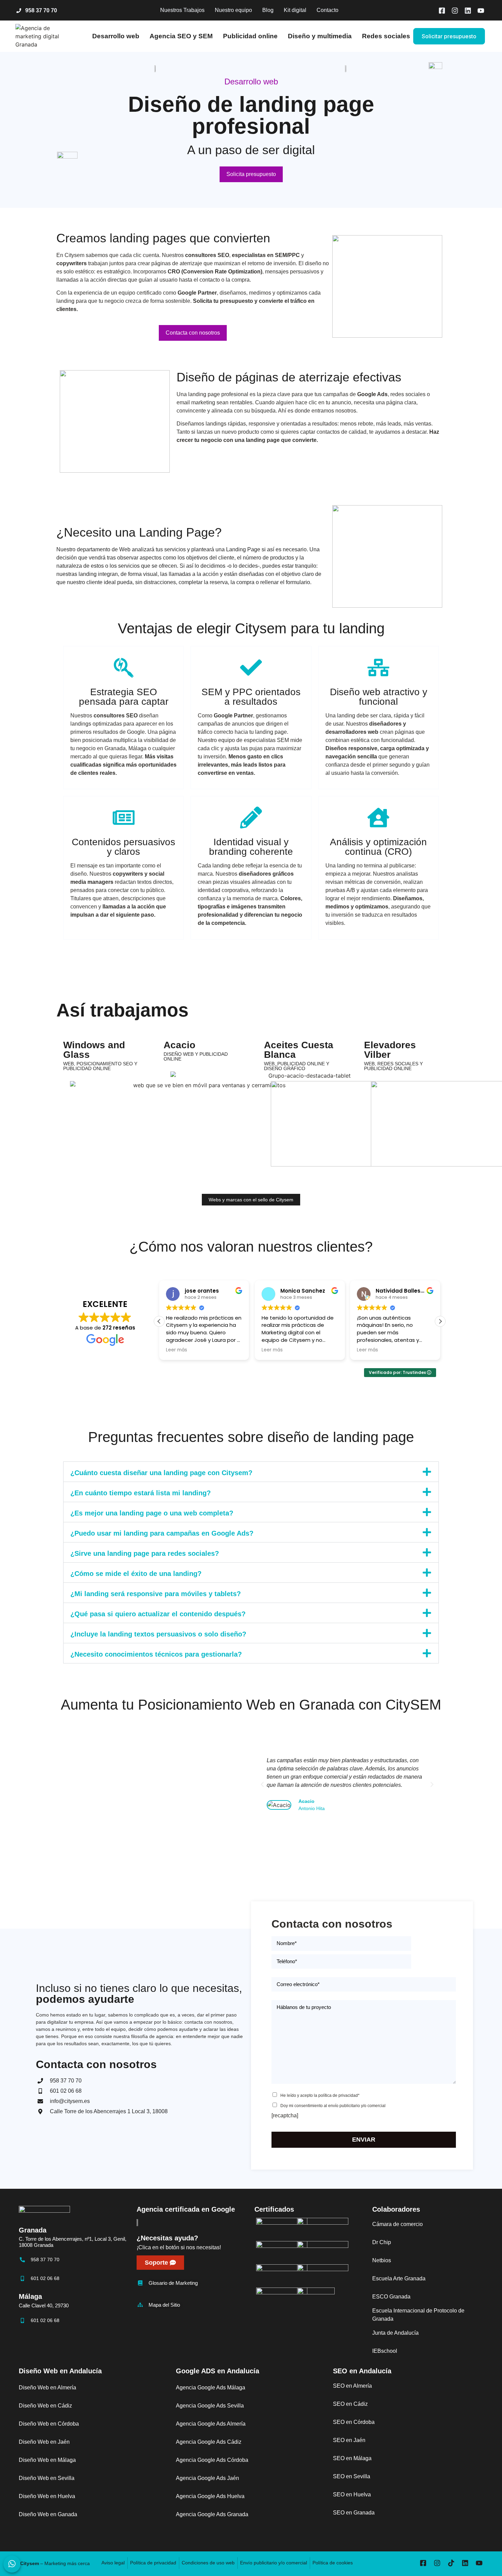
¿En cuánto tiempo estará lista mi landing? (141, 1493)
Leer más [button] (177, 1350)
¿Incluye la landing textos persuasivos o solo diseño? (158, 1634)
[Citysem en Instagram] (455, 11)
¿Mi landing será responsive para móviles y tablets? (156, 1594)
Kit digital (295, 10)
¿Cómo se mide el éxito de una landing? (136, 1574)
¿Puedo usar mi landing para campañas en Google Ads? (162, 1533)
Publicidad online (250, 36)
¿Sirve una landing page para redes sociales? (145, 1553)
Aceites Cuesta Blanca (299, 1050)
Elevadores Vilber (390, 1050)
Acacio (179, 1045)
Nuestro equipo (233, 10)
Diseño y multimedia (320, 36)
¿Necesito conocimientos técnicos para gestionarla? (156, 1654)
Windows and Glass (94, 1050)
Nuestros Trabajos (182, 10)
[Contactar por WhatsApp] (12, 2564)
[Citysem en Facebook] (442, 11)
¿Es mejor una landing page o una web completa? (152, 1513)
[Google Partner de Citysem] (140, 2222)
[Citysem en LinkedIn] (468, 11)
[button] (440, 1321)
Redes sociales (386, 36)
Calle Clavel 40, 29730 (44, 2305)
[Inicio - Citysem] (46, 36)
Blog (268, 10)
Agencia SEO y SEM (181, 36)
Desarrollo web (116, 36)
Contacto (327, 10)
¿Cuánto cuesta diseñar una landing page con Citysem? (161, 1473)
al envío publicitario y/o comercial (355, 2106)
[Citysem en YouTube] (481, 11)
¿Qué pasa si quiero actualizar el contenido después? (158, 1614)
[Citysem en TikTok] (453, 2563)
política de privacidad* (339, 2095)
